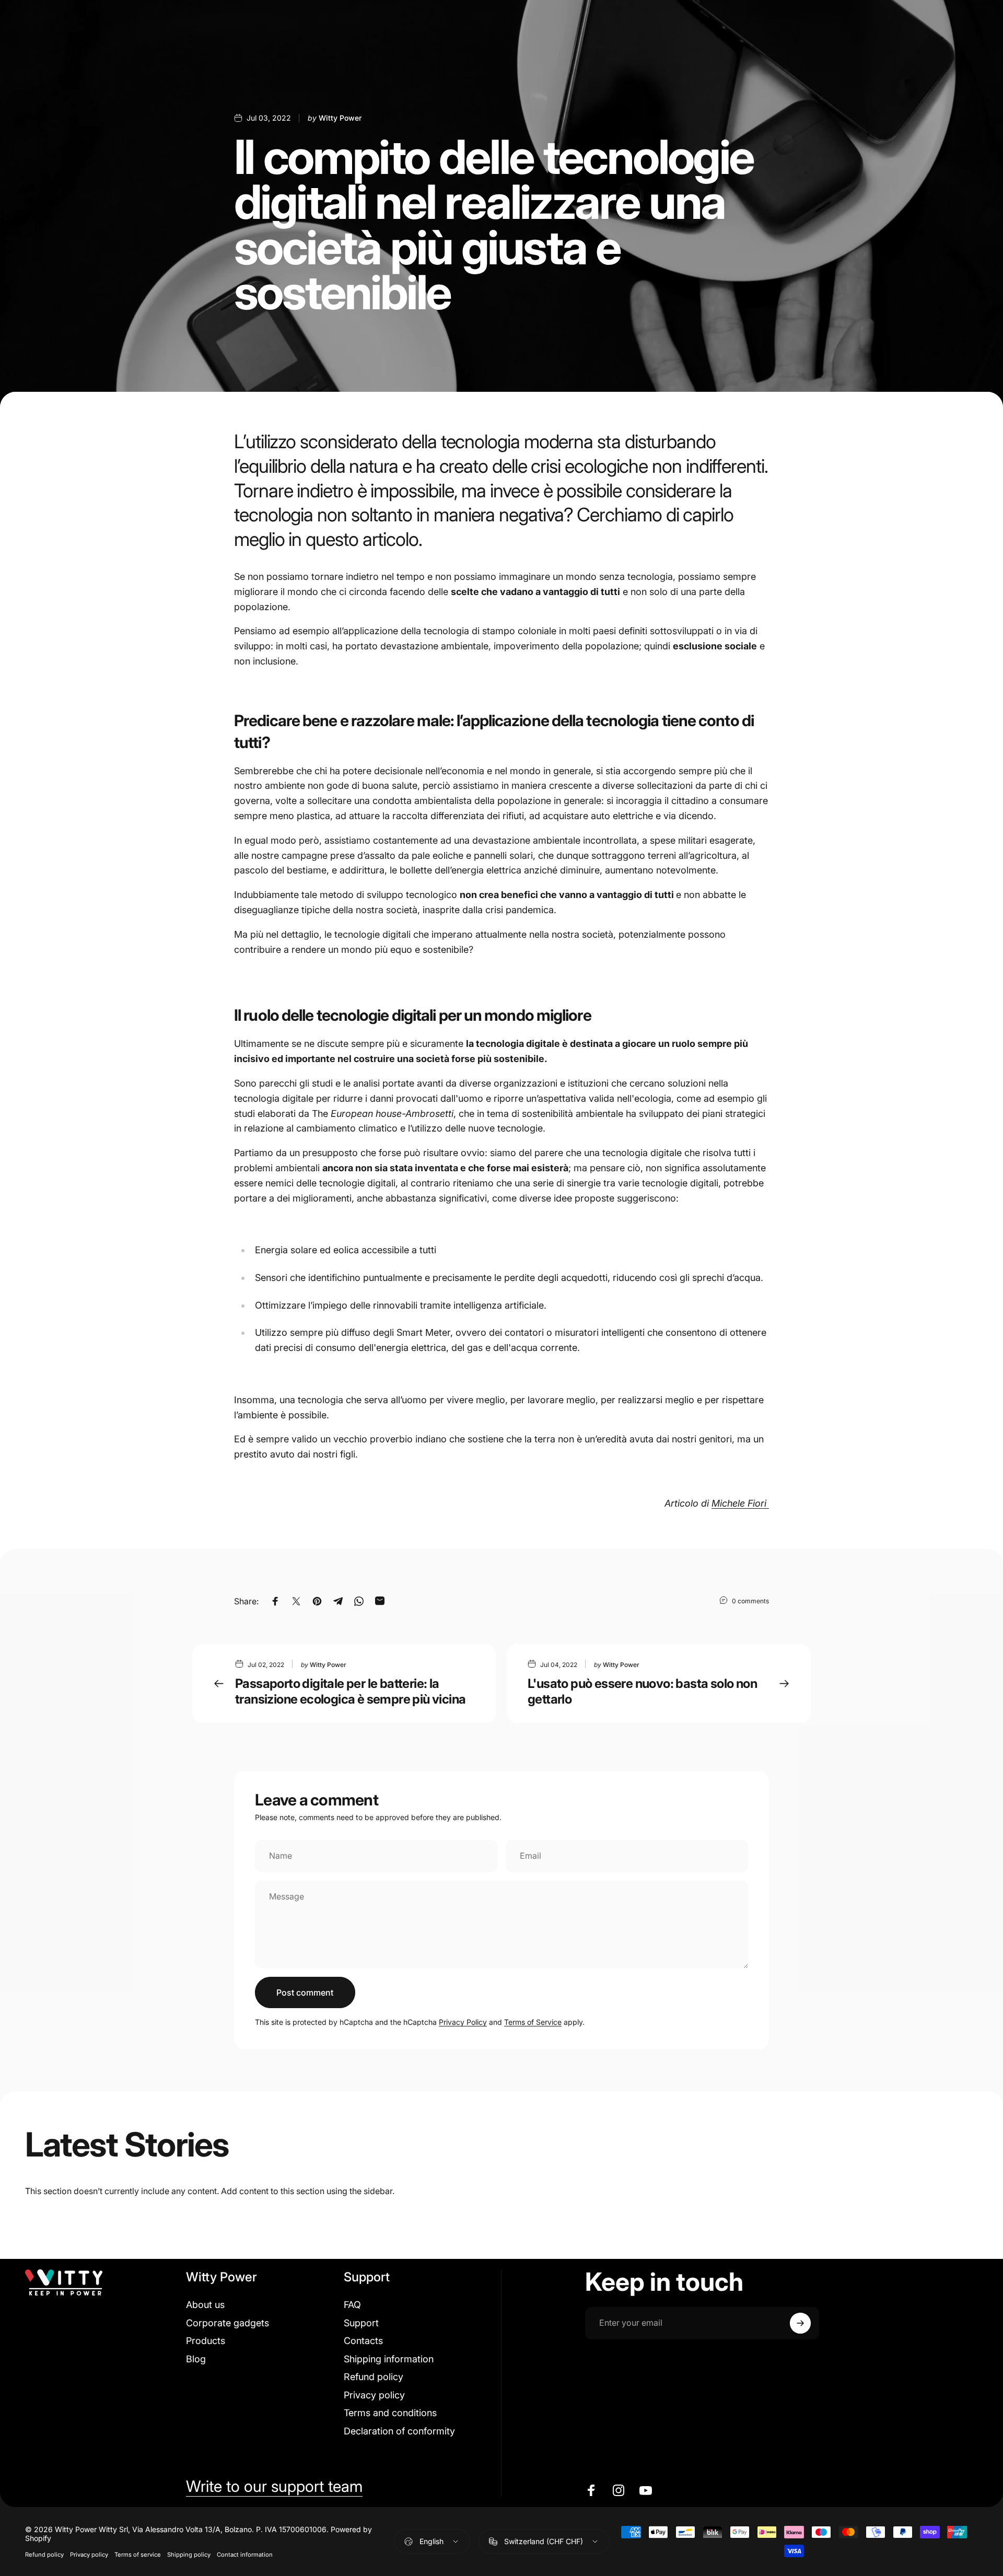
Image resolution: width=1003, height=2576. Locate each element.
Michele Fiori (740, 1503)
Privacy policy (374, 2395)
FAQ (352, 2305)
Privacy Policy (463, 2022)
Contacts (363, 2341)
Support (361, 2323)
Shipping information (389, 2359)
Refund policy (374, 2377)
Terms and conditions (390, 2413)
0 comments (750, 1601)
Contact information (245, 2555)
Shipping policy (189, 2555)
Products (206, 2341)
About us (205, 2305)
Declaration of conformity (399, 2431)
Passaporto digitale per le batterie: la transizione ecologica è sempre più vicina (350, 1691)
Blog (196, 2359)
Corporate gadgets (228, 2323)
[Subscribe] (800, 2323)
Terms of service (138, 2555)
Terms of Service (533, 2022)
